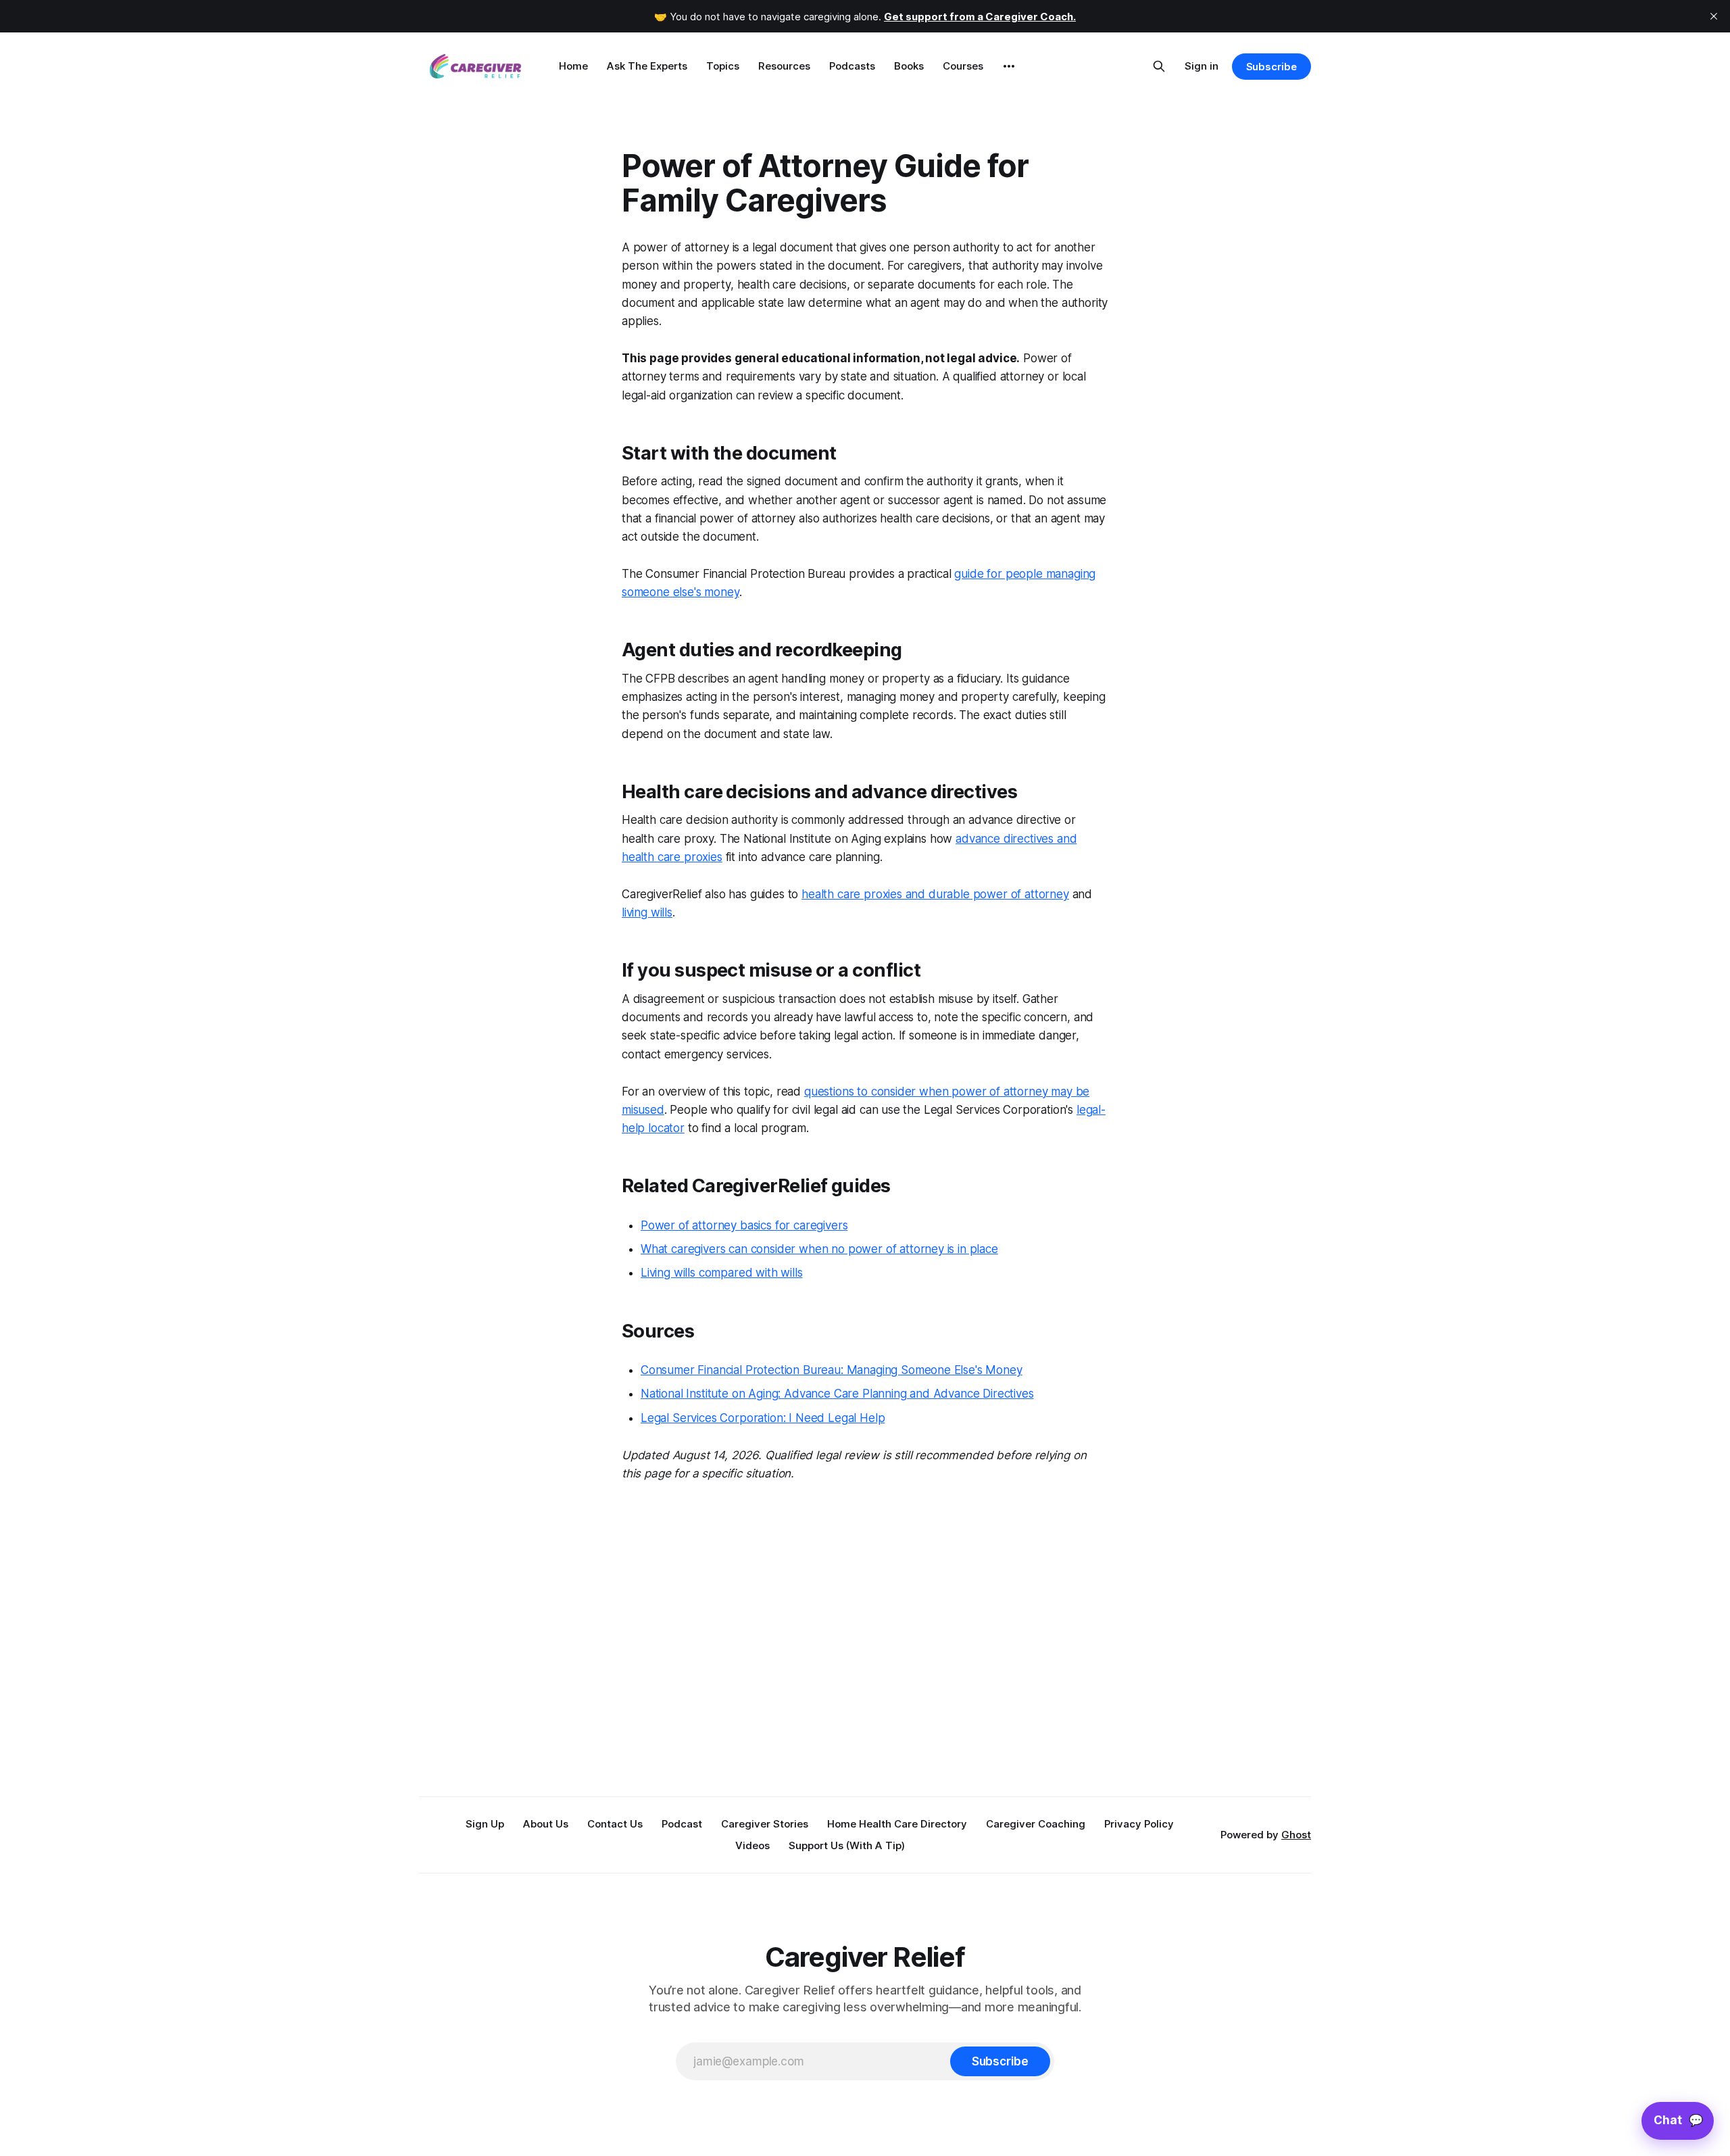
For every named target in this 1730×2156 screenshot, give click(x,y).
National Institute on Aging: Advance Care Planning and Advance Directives (837, 1394)
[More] (1009, 66)
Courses (963, 66)
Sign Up (485, 1824)
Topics (723, 66)
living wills (647, 912)
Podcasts (852, 66)
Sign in (1202, 66)
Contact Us (615, 1824)
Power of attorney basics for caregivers (744, 1225)
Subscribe (1271, 67)
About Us (546, 1824)
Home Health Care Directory (897, 1824)
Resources (784, 66)
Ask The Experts (647, 66)
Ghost (1296, 1835)
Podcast (682, 1824)
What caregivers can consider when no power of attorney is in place (819, 1249)
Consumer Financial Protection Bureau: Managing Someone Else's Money (832, 1370)
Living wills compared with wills (722, 1273)
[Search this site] (1159, 66)
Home (573, 66)
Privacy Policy (1139, 1824)
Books (909, 66)
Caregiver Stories (765, 1824)
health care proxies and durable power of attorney (935, 894)
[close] (1714, 16)
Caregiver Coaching (1036, 1824)
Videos (752, 1845)
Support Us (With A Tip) (847, 1845)
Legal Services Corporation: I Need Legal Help (763, 1418)
